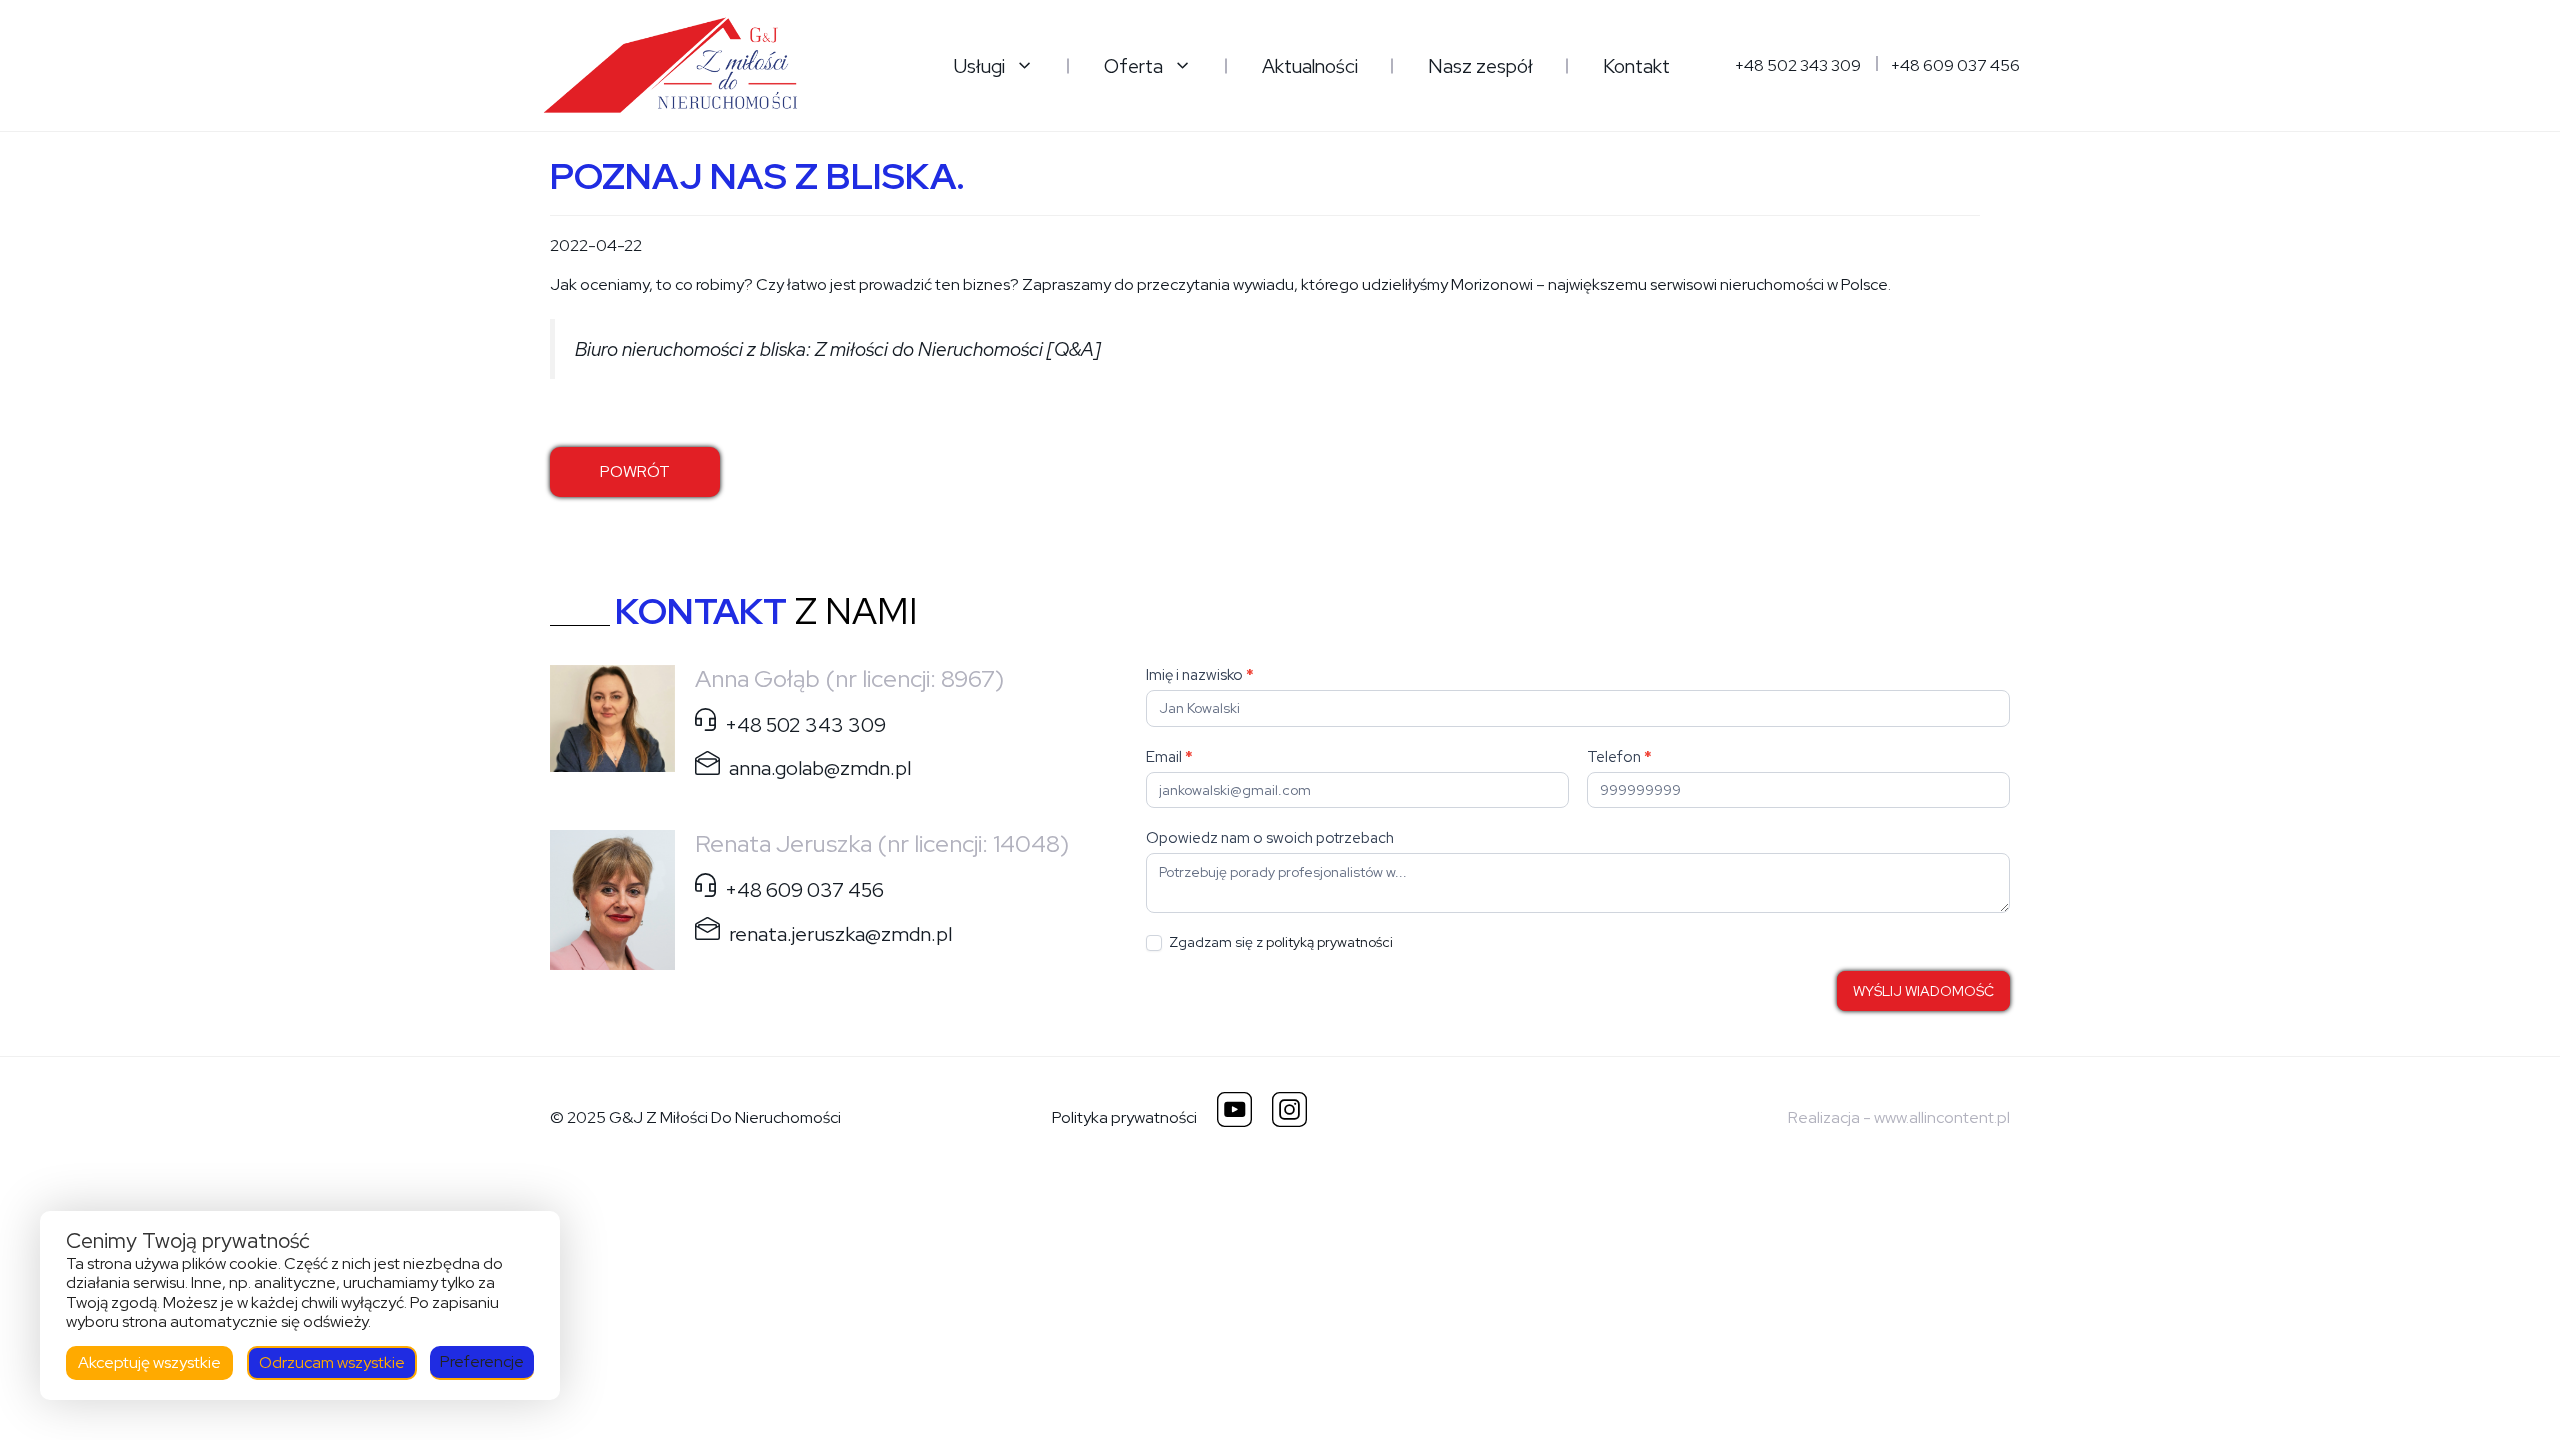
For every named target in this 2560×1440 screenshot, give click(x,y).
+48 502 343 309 (1798, 66)
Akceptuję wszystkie (149, 1362)
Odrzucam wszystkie (332, 1362)
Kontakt (1636, 66)
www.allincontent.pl (1942, 1117)
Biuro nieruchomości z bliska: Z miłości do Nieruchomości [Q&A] (838, 349)
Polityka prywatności (1124, 1117)
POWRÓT (635, 471)
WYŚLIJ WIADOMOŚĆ (1923, 991)
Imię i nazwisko (1200, 675)
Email (1169, 757)
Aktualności (1310, 66)
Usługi (979, 66)
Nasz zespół (1480, 66)
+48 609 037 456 (1955, 66)
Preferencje (482, 1361)
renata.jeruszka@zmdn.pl (840, 933)
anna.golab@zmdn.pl (820, 768)
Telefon (1619, 757)
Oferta (1133, 66)
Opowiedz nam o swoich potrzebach (1270, 838)
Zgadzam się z (1279, 942)
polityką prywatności (1329, 942)
